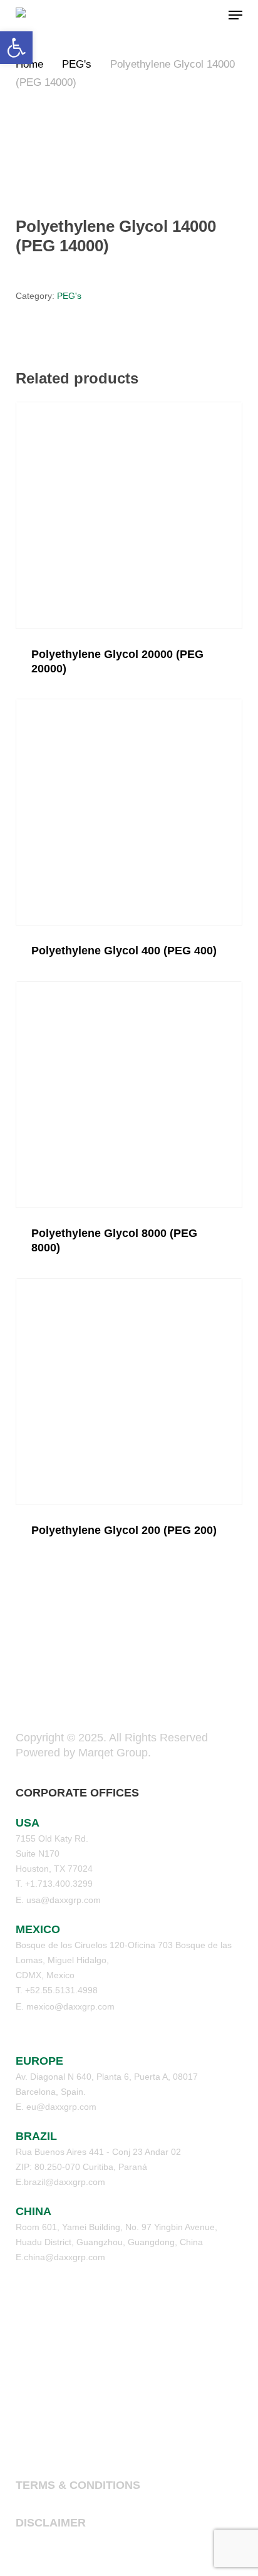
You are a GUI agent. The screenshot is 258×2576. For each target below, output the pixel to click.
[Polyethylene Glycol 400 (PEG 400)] (129, 812)
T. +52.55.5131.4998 (57, 1990)
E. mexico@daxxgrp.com (65, 2006)
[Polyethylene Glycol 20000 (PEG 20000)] (129, 515)
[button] (235, 15)
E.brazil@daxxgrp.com (60, 2182)
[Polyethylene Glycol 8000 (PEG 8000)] (129, 1095)
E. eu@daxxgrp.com (56, 2107)
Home (29, 64)
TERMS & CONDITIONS (78, 2485)
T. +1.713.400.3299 (54, 1884)
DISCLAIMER (51, 2523)
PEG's (77, 64)
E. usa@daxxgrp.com (58, 1900)
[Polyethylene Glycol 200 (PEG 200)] (129, 1392)
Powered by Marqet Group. (83, 1753)
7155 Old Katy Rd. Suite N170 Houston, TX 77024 (54, 1854)
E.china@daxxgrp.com (60, 2257)
